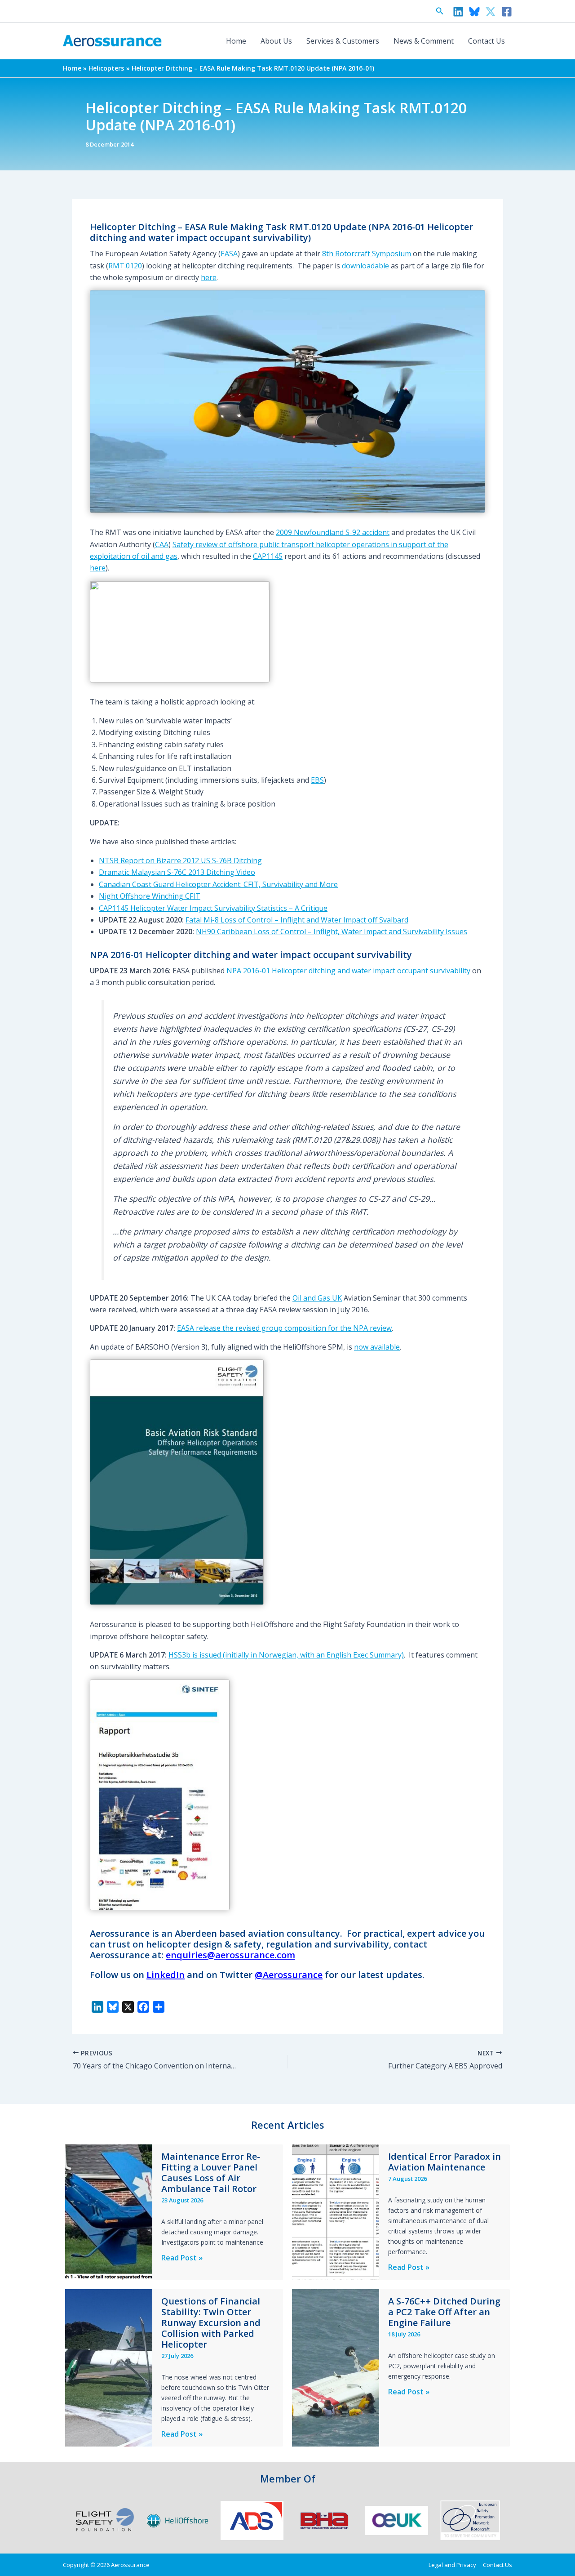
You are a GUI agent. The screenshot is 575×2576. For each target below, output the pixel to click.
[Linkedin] (458, 12)
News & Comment (424, 41)
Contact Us (487, 41)
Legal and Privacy (452, 2565)
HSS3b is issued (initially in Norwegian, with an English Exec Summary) (286, 1655)
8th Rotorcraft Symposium (367, 254)
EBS (317, 780)
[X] (491, 12)
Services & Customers (343, 41)
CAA (162, 544)
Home (236, 41)
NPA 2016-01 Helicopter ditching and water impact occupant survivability (348, 971)
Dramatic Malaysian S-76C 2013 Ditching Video (177, 872)
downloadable (365, 266)
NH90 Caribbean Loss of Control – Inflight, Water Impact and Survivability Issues (332, 931)
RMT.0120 (125, 266)
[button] (440, 11)
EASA (229, 254)
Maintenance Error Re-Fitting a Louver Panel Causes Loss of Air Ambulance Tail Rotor (211, 2173)
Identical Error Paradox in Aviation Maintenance (445, 2162)
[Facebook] (507, 12)
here (209, 277)
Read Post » (182, 2258)
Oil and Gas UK (317, 1298)
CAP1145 (268, 556)
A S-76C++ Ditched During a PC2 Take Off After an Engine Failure (444, 2312)
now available (377, 1347)
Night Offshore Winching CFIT (150, 896)
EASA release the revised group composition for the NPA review (284, 1328)
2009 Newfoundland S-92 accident (333, 532)
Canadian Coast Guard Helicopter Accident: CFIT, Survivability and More (218, 884)
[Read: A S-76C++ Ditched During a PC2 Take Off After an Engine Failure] (336, 2367)
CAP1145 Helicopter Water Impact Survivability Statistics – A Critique (213, 908)
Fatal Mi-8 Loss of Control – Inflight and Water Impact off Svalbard (297, 920)
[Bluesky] (474, 12)
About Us (276, 41)
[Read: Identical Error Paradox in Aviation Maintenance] (336, 2211)
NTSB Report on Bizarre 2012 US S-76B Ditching (180, 860)
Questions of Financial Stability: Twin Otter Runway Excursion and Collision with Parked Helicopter (211, 2323)
